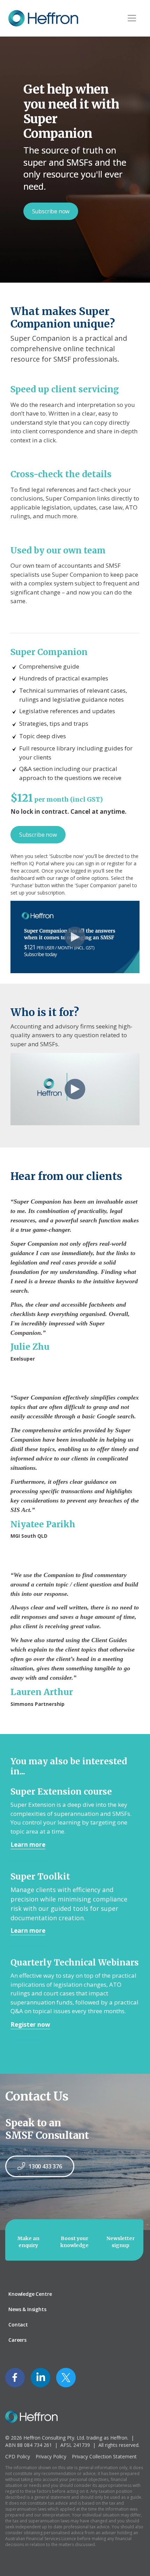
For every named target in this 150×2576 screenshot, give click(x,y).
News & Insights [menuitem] (27, 2309)
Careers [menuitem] (17, 2340)
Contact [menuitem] (18, 2325)
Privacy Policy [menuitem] (51, 2456)
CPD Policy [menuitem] (18, 2456)
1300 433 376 (45, 2166)
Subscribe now (51, 211)
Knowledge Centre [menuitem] (30, 2294)
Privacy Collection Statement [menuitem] (104, 2456)
